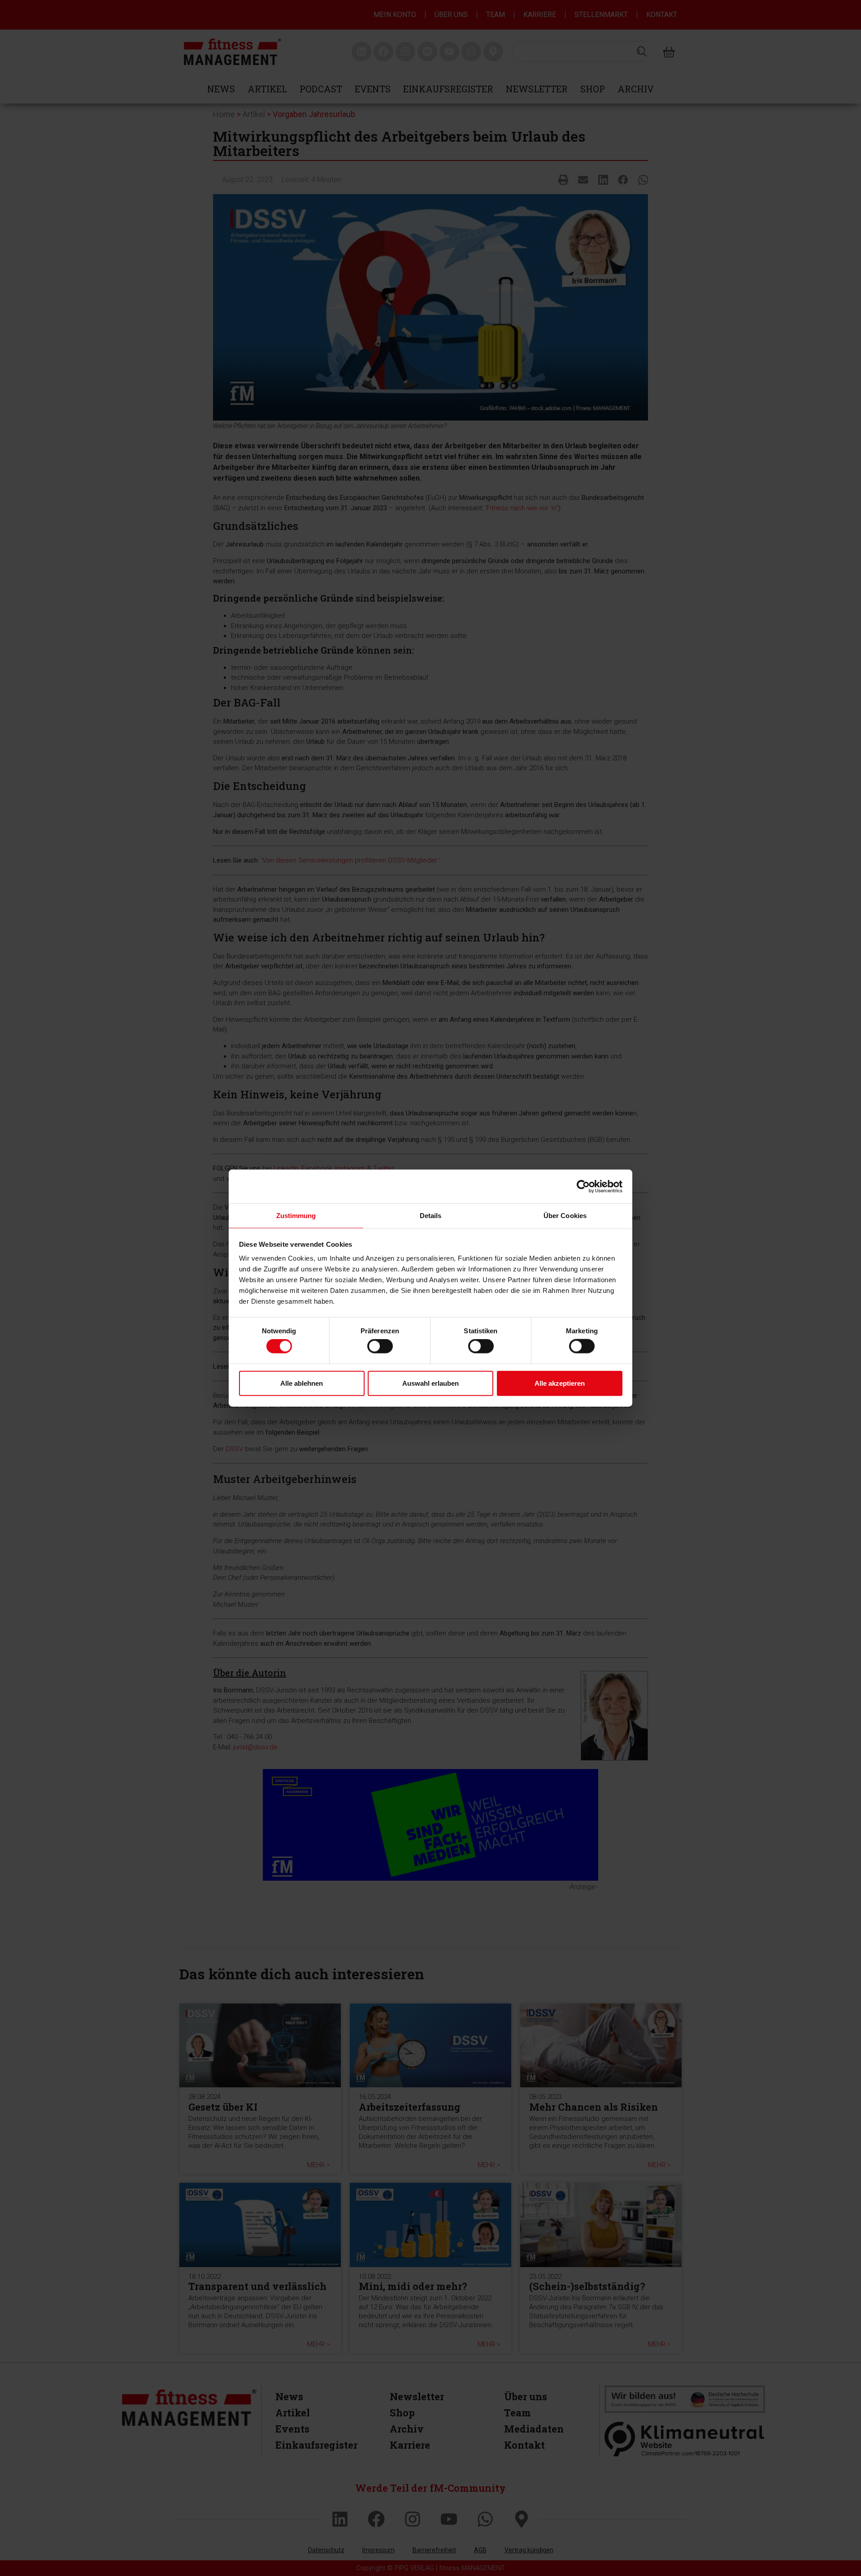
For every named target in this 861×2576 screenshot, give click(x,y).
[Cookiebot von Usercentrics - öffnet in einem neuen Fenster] (583, 1186)
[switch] (380, 1346)
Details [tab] (431, 1216)
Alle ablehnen (302, 1383)
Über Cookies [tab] (565, 1216)
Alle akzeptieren (560, 1383)
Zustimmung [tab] (296, 1216)
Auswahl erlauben (430, 1383)
